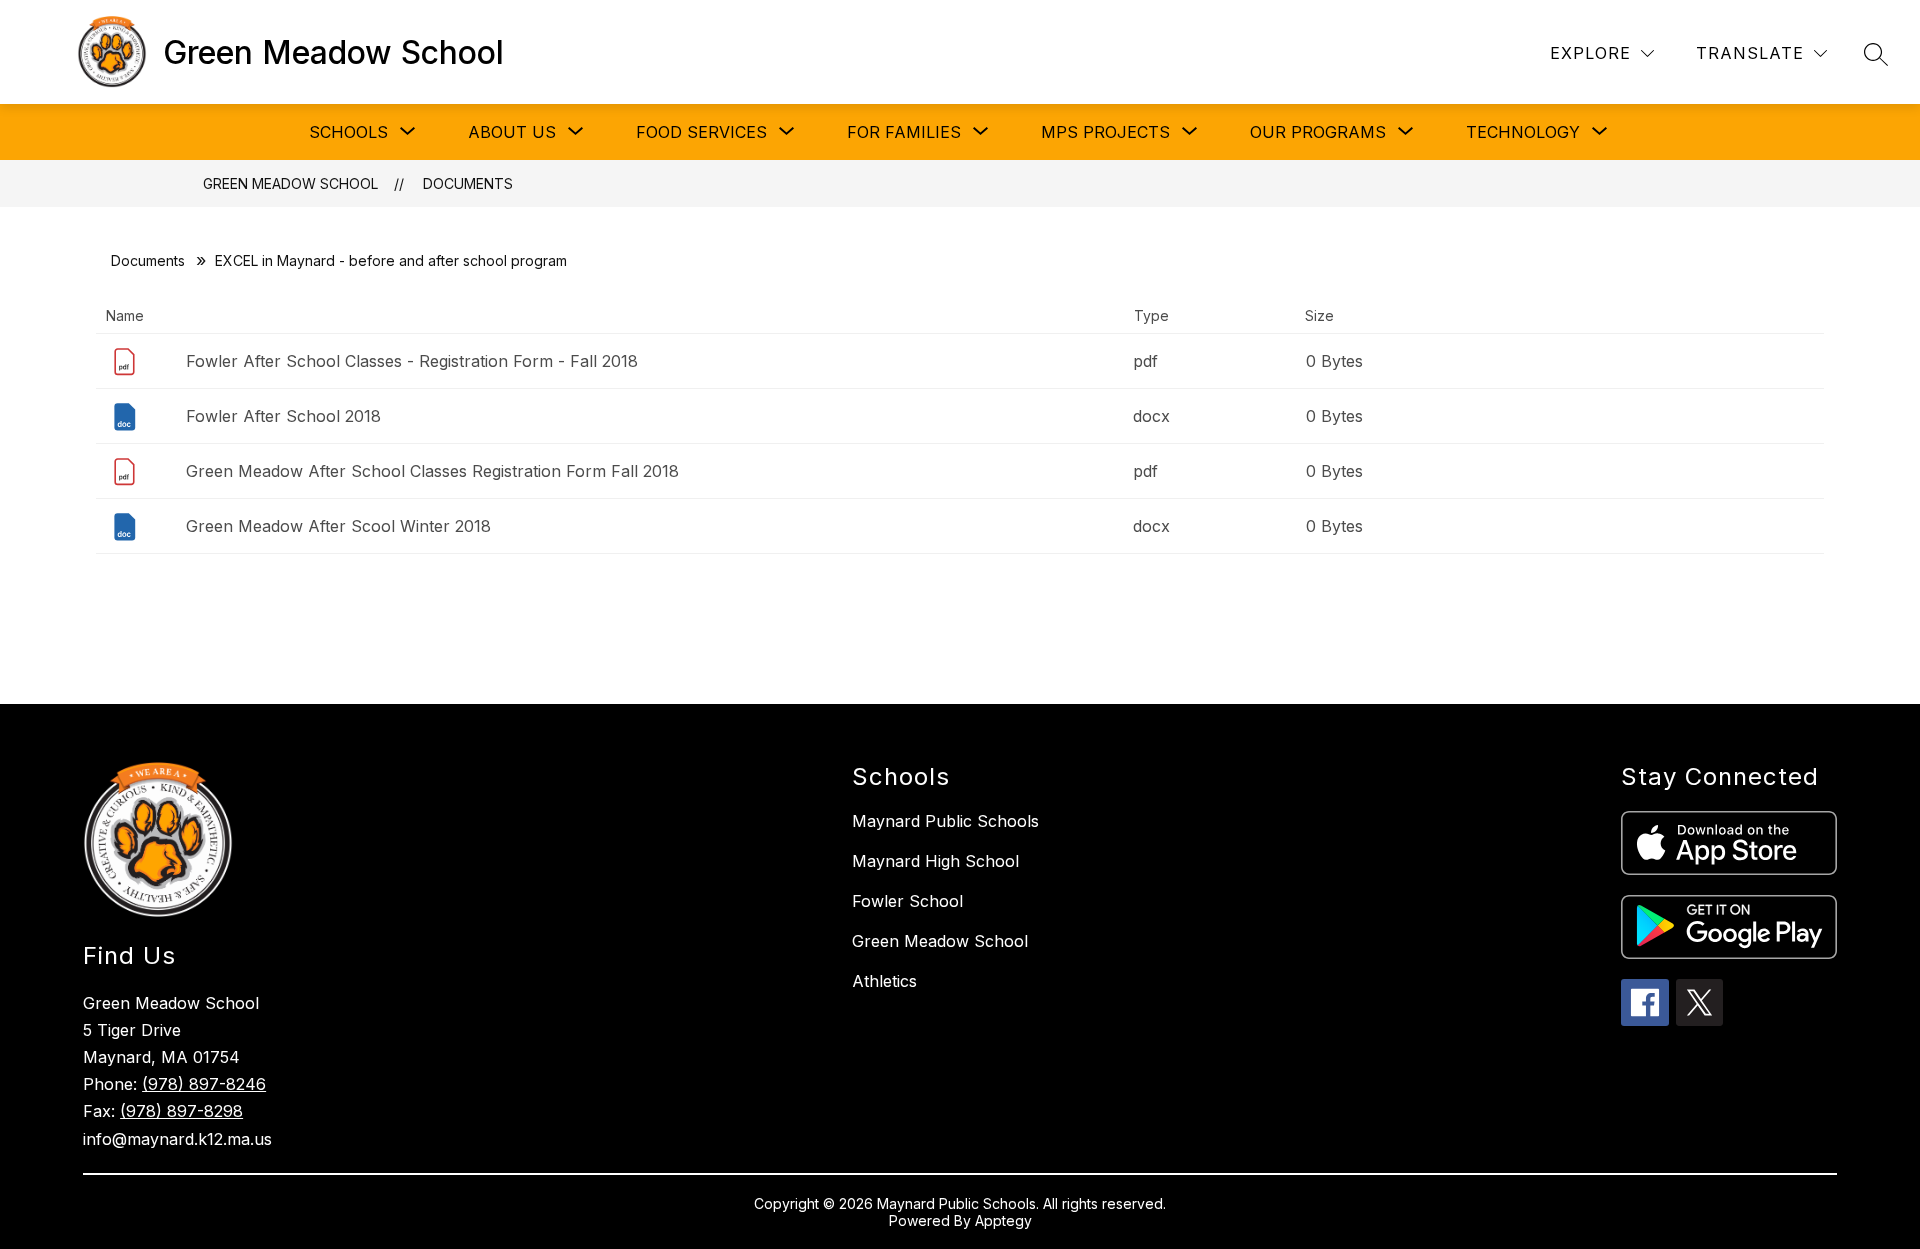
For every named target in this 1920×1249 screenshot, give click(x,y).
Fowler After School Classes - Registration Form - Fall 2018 (412, 361)
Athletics (884, 981)
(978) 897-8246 (204, 1084)
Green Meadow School (290, 183)
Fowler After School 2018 (283, 416)
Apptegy (1003, 1220)
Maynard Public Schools (945, 821)
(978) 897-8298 (181, 1111)
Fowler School (907, 901)
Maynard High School (935, 861)
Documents (468, 183)
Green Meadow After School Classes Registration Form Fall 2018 (432, 471)
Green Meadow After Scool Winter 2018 (338, 526)
